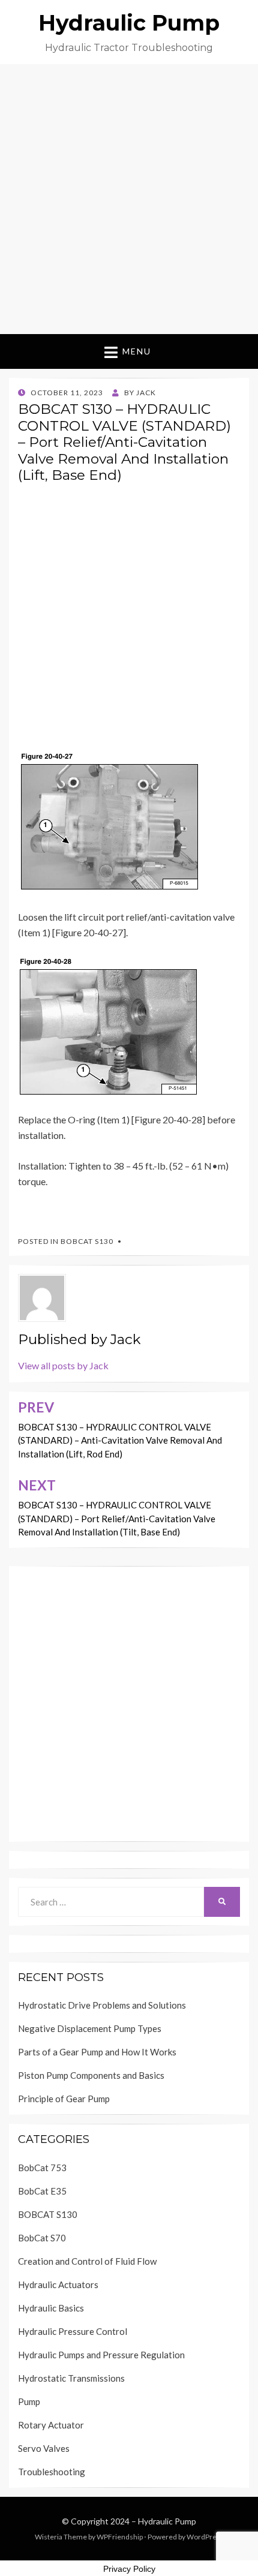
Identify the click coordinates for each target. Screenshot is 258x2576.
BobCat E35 (42, 2191)
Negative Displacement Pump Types (90, 2028)
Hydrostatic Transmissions (71, 2378)
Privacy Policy (129, 2569)
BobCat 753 (42, 2168)
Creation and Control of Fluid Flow (87, 2261)
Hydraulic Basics (51, 2308)
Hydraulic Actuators (58, 2285)
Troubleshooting (52, 2472)
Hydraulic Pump (129, 23)
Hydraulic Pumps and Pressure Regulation (101, 2355)
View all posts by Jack (63, 1365)
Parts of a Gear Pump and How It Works (97, 2052)
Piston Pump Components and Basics (91, 2075)
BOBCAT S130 (87, 1241)
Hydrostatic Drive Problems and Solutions (102, 2005)
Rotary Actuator (51, 2425)
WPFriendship (120, 2537)
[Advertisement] (129, 199)
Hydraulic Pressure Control (73, 2331)
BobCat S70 (42, 2238)
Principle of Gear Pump (64, 2099)
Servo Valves (44, 2448)
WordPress (205, 2537)
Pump (29, 2401)
